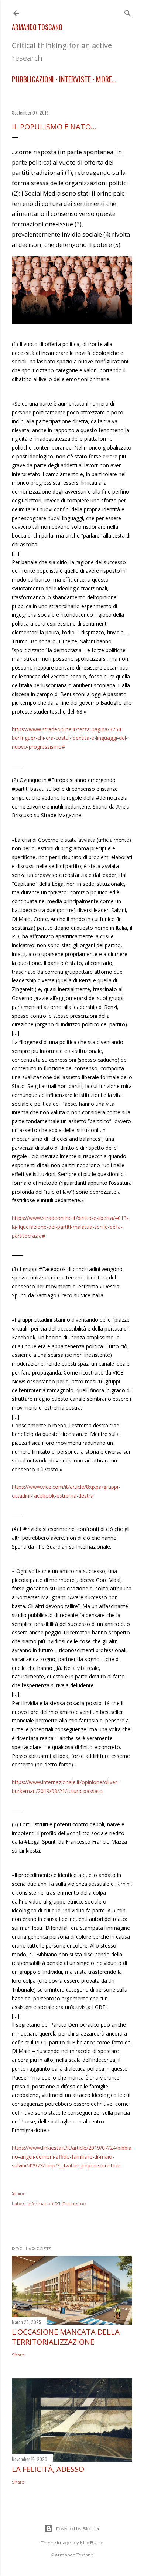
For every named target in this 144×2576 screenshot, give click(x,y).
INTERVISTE (75, 79)
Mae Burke (92, 2543)
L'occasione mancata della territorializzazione (66, 2337)
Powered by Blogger (78, 2528)
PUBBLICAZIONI (33, 79)
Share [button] (18, 2193)
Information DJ (44, 2204)
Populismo (74, 2204)
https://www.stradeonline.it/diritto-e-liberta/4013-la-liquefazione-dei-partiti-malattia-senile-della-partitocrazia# (70, 1227)
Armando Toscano (37, 27)
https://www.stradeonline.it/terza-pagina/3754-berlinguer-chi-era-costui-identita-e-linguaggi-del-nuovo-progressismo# (70, 738)
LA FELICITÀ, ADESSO (48, 2469)
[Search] (128, 12)
